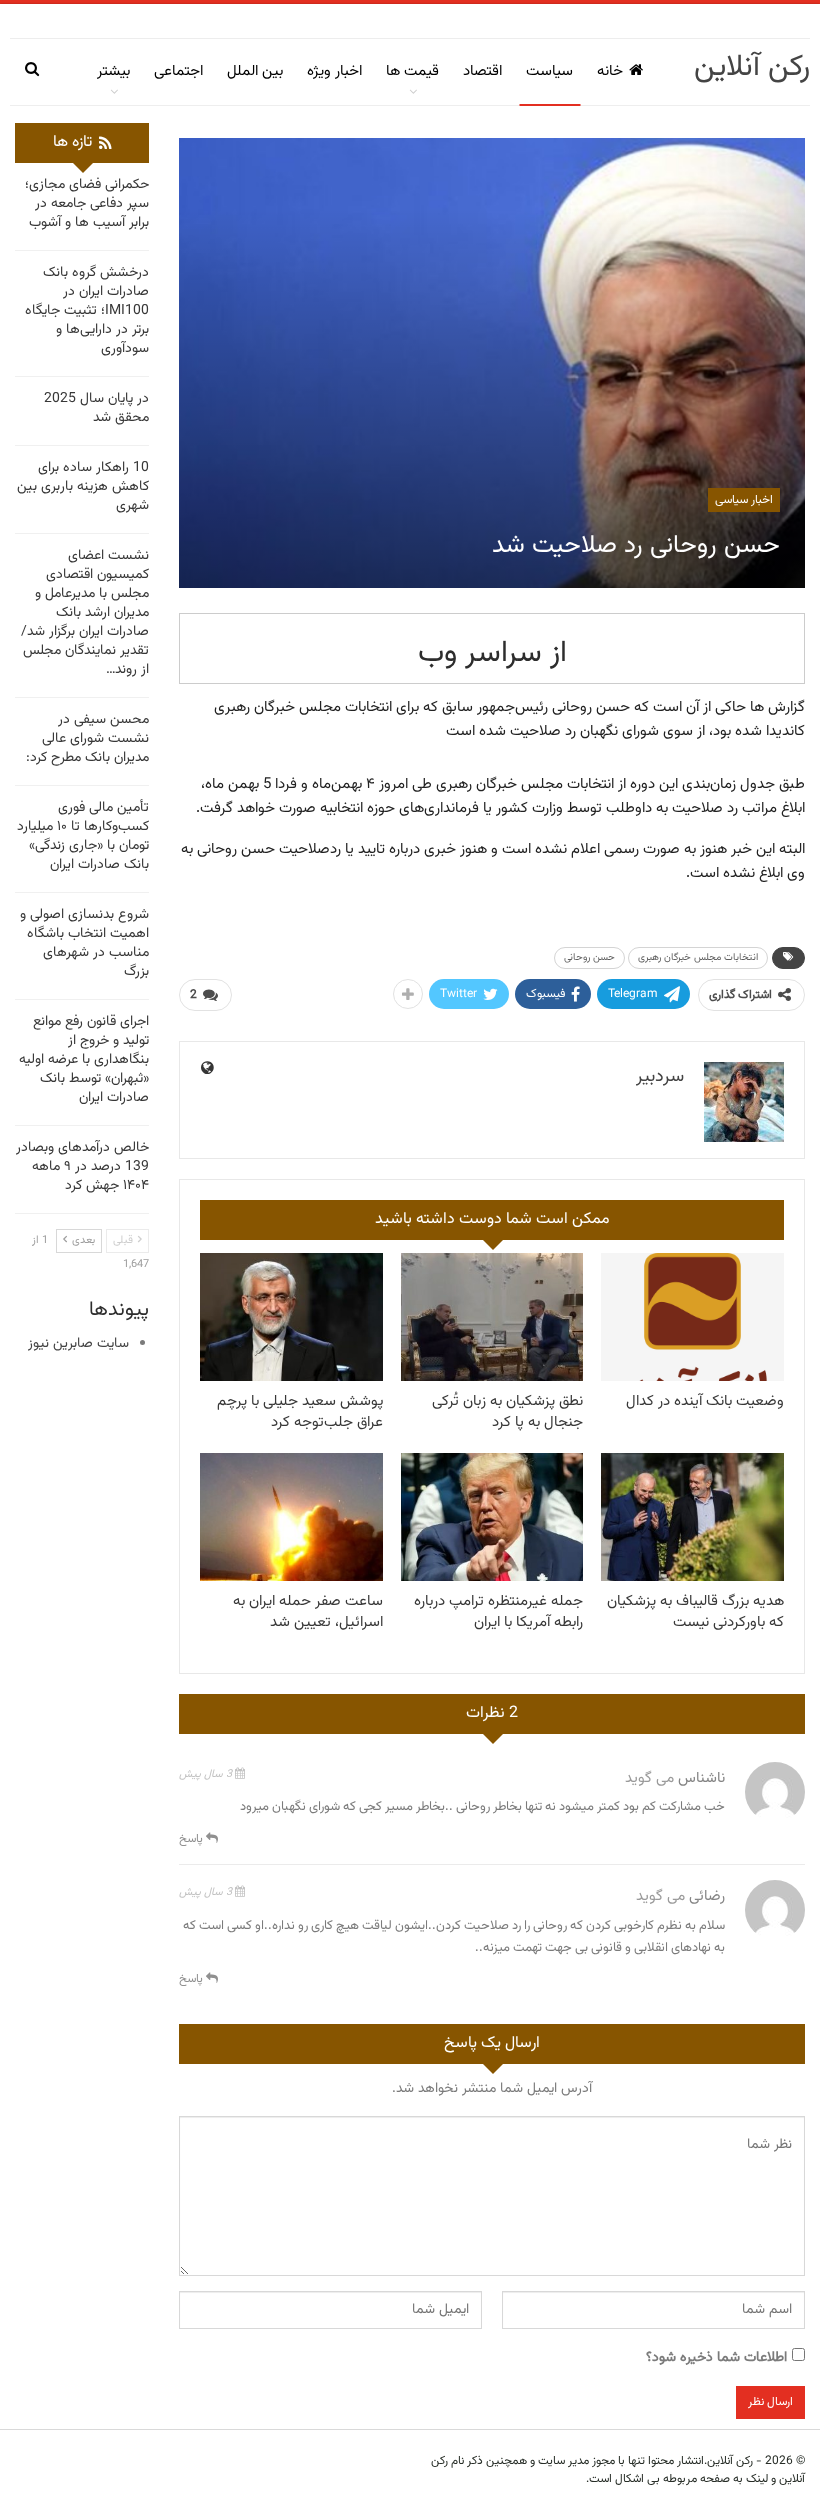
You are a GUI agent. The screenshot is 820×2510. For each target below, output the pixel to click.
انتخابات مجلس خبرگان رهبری (698, 957)
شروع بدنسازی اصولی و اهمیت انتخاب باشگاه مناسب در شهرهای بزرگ (84, 943)
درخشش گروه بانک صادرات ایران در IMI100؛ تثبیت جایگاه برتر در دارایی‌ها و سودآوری (87, 311)
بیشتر (113, 71)
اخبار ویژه (334, 71)
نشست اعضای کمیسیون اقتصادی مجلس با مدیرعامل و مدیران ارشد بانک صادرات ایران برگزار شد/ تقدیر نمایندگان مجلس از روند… (85, 613)
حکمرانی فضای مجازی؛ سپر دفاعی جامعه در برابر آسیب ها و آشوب (87, 204)
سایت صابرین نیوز (78, 1344)
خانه (610, 71)
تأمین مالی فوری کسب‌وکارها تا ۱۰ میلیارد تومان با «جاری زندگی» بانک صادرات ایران (83, 836)
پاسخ (192, 1839)
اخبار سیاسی (744, 500)
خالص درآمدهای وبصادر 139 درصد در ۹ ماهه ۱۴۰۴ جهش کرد (82, 1167)
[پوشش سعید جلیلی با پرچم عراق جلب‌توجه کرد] (291, 1317)
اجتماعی (178, 71)
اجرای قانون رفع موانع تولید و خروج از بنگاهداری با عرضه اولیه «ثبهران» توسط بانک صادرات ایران (84, 1060)
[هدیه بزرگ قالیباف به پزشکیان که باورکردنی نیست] (692, 1517)
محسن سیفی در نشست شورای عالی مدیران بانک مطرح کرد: (87, 739)
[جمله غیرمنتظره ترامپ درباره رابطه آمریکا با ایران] (492, 1517)
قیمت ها (412, 71)
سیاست (549, 71)
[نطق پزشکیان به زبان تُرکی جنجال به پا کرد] (492, 1317)
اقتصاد (482, 71)
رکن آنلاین (752, 67)
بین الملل (255, 71)
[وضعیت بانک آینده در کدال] (692, 1317)
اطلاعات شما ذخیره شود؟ (716, 2358)
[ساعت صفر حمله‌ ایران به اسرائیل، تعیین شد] (291, 1517)
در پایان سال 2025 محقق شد (96, 408)
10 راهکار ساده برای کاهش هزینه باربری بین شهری (83, 487)
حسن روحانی (589, 957)
